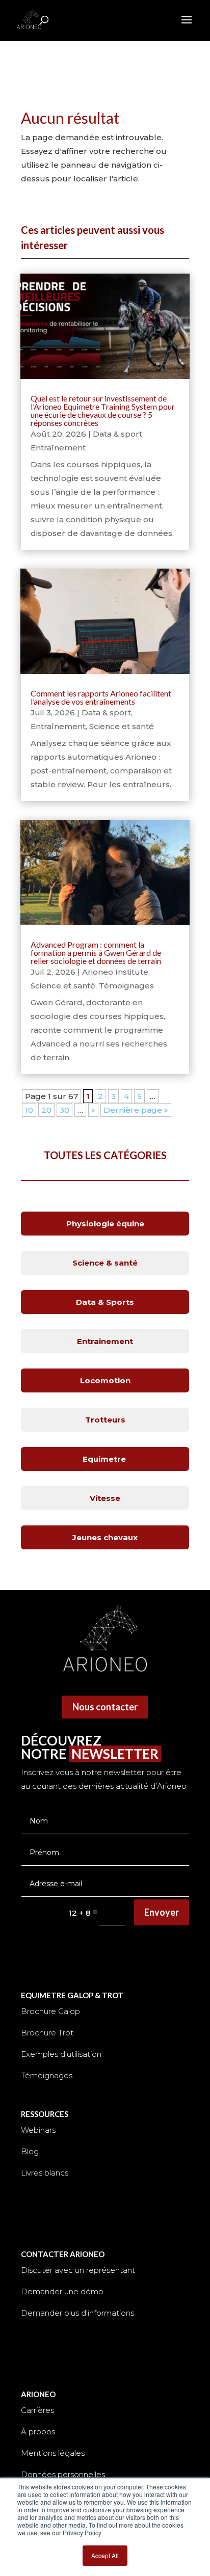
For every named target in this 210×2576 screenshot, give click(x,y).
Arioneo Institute (115, 972)
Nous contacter (105, 1707)
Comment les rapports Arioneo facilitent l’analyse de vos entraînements (101, 697)
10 (29, 1110)
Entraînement (58, 448)
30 (64, 1110)
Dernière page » (136, 1110)
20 (46, 1110)
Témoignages (126, 986)
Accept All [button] (105, 2555)
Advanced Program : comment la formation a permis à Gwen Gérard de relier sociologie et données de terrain (96, 952)
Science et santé (122, 726)
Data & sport (117, 434)
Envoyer (162, 1912)
